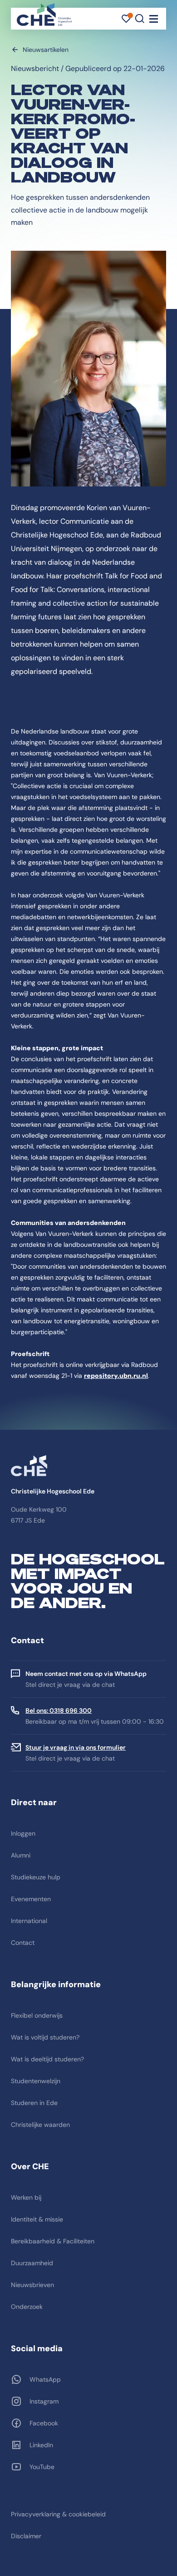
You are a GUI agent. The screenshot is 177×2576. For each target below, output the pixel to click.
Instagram (44, 2401)
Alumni (21, 1855)
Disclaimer (26, 2536)
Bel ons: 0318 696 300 (59, 1711)
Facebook (44, 2423)
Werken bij (26, 2197)
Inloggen (23, 1833)
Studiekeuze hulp (36, 1877)
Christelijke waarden (40, 2125)
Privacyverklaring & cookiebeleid (58, 2514)
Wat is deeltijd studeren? (47, 2059)
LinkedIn (41, 2445)
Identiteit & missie (37, 2219)
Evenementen (31, 1899)
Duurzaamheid (32, 2263)
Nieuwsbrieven (32, 2285)
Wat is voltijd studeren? (45, 2037)
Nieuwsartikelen (46, 50)
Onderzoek (27, 2307)
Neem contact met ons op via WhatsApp (86, 1674)
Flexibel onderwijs (37, 2015)
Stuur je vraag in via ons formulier (76, 1747)
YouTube (42, 2467)
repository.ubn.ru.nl (116, 1376)
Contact (23, 1943)
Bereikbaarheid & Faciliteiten (53, 2241)
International (29, 1921)
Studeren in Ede (34, 2103)
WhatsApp (45, 2379)
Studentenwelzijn (36, 2081)
